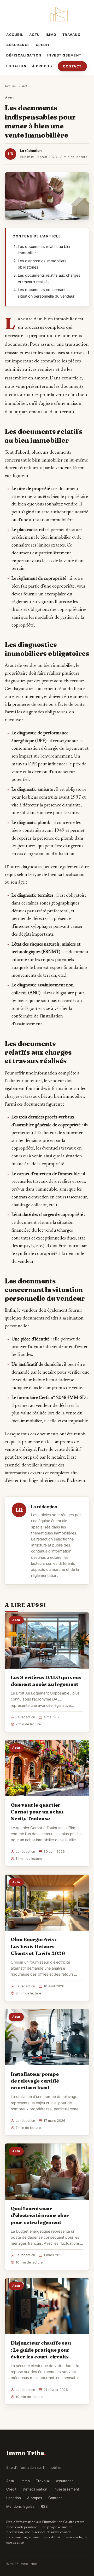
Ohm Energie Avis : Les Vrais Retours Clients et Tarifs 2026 (38, 1946)
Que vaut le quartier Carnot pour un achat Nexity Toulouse (37, 1812)
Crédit (43, 45)
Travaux (72, 35)
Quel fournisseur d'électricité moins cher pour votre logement (40, 2215)
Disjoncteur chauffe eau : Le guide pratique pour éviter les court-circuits (41, 2350)
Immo (51, 35)
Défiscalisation (24, 55)
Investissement (64, 55)
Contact (72, 66)
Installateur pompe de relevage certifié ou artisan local (35, 2081)
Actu (35, 35)
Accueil (15, 35)
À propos (42, 66)
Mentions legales (20, 2506)
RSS (44, 2506)
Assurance (18, 45)
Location (16, 66)
